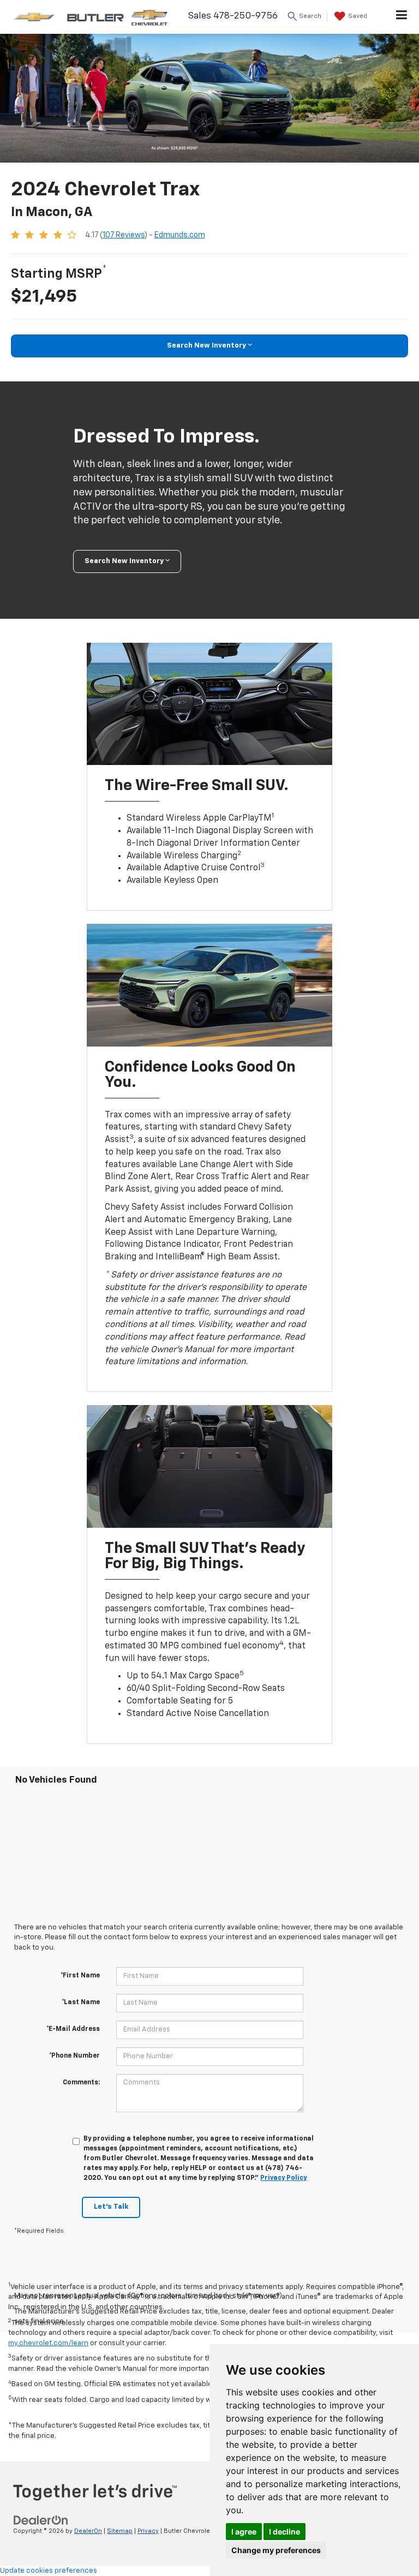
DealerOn (88, 2531)
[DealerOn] (41, 2520)
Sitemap (120, 2531)
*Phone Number (74, 2056)
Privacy (148, 2531)
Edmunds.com (180, 235)
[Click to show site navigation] (402, 17)
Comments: (81, 2083)
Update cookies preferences (49, 2571)
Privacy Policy (283, 2178)
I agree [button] (244, 2532)
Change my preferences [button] (276, 2550)
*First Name (80, 1976)
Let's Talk (111, 2207)
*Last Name (81, 2003)
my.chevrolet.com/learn (48, 2343)
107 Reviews (124, 235)
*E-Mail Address (73, 2029)
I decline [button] (285, 2532)
